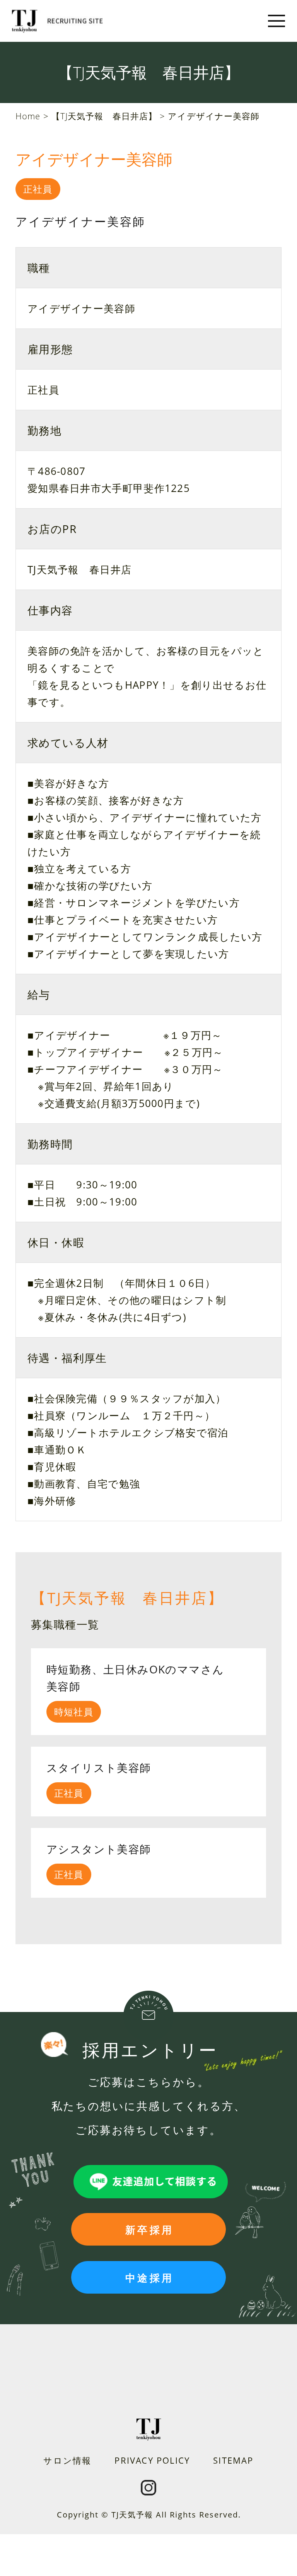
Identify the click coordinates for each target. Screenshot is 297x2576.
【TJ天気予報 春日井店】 (104, 116)
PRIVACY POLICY (152, 2460)
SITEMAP (233, 2460)
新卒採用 (149, 2230)
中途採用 (149, 2278)
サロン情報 (67, 2460)
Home (28, 116)
